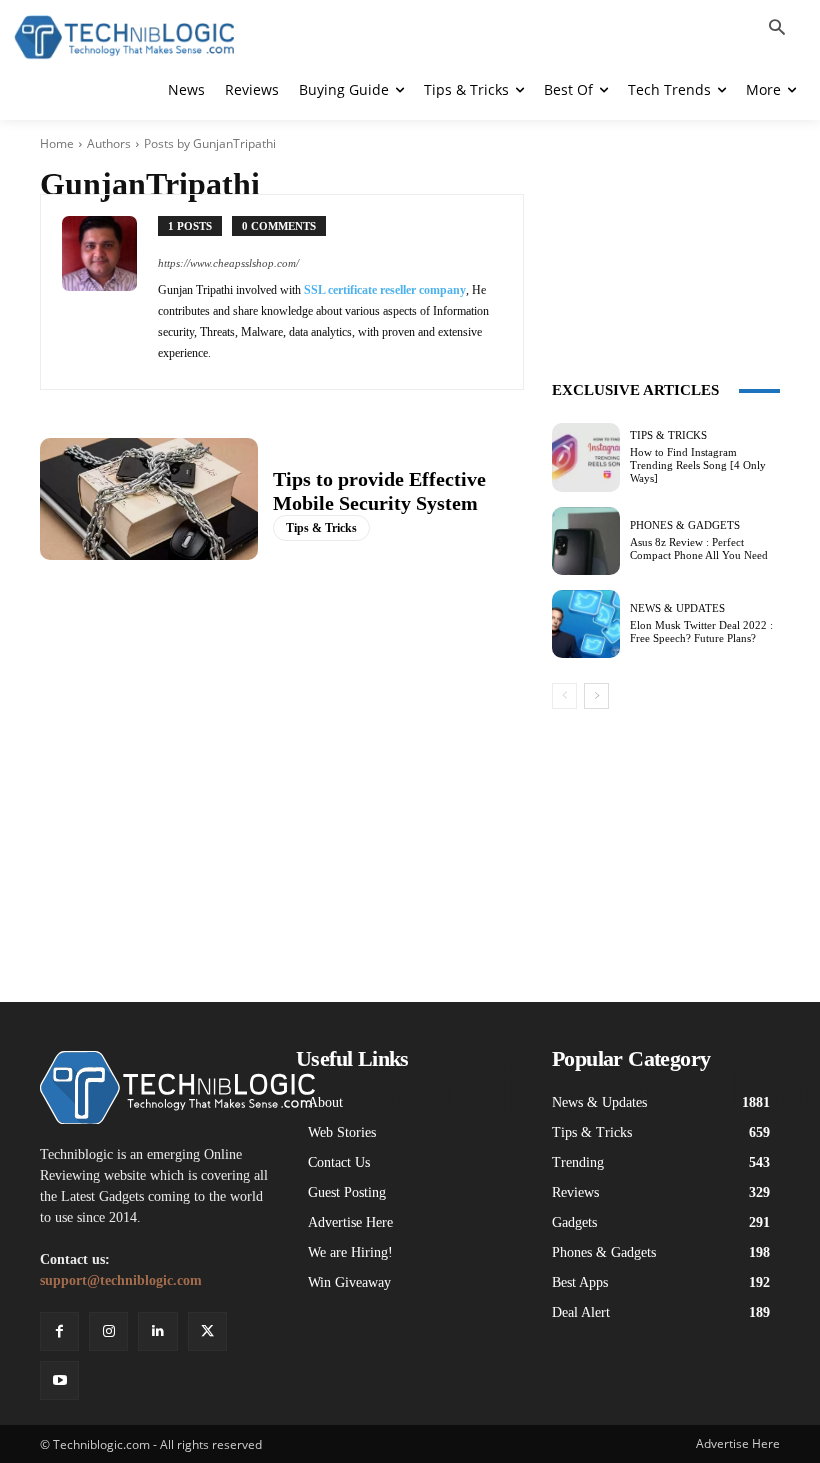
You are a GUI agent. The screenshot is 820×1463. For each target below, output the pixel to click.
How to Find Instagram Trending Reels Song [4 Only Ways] (698, 465)
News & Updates (677, 608)
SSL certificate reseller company (385, 290)
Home (57, 143)
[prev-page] (564, 696)
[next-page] (596, 696)
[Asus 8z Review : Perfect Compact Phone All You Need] (586, 541)
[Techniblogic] (154, 1087)
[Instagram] (108, 1331)
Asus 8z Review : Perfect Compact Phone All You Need (699, 548)
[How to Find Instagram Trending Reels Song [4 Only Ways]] (586, 457)
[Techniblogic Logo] (124, 37)
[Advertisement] (666, 230)
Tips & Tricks (321, 528)
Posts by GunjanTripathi (210, 143)
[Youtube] (59, 1380)
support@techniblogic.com (121, 1280)
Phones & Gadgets (685, 525)
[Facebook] (59, 1331)
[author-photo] (110, 292)
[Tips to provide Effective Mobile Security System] (149, 499)
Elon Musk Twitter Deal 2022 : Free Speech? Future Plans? (701, 631)
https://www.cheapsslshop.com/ (228, 263)
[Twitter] (207, 1331)
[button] (777, 29)
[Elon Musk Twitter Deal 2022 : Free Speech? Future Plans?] (586, 624)
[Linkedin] (157, 1331)
